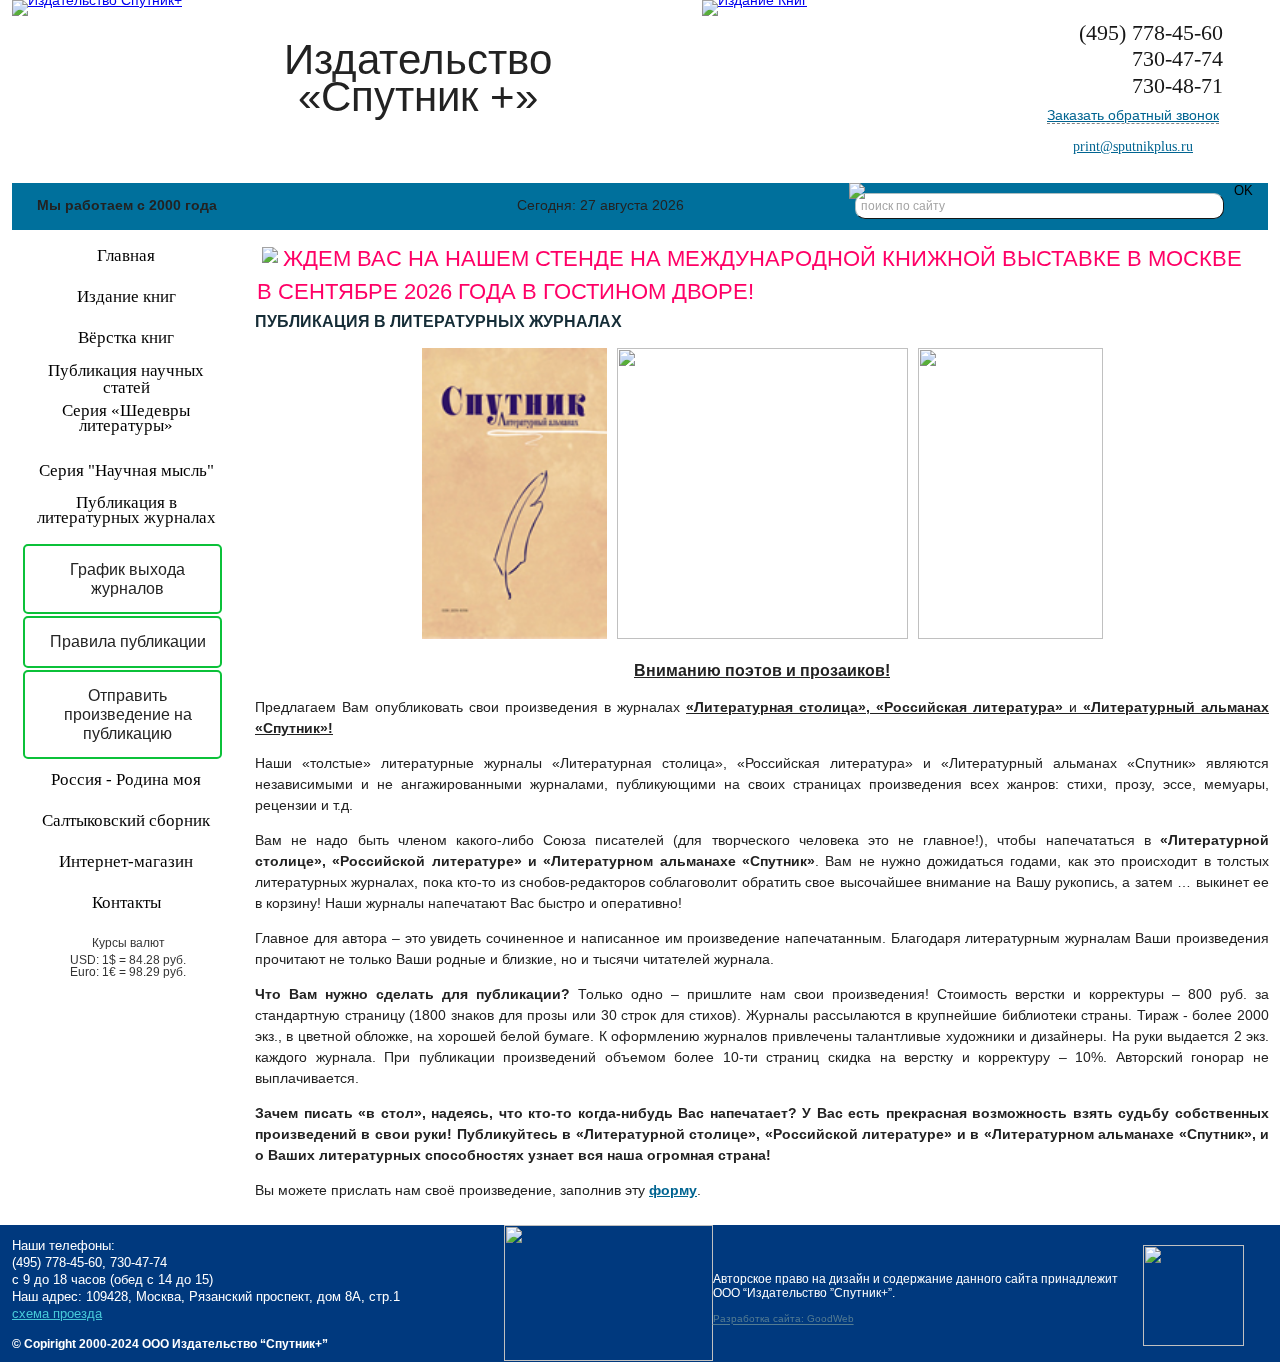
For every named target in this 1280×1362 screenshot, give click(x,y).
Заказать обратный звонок (1133, 115)
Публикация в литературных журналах (126, 510)
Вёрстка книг (126, 337)
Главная (126, 255)
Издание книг (126, 296)
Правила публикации (128, 641)
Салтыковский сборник (126, 820)
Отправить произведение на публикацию (128, 714)
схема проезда (57, 1313)
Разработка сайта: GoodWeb (783, 1319)
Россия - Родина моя (126, 779)
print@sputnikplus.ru (1133, 146)
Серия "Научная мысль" (126, 470)
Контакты (126, 902)
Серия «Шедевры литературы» (126, 418)
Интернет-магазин (126, 861)
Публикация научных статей (126, 379)
